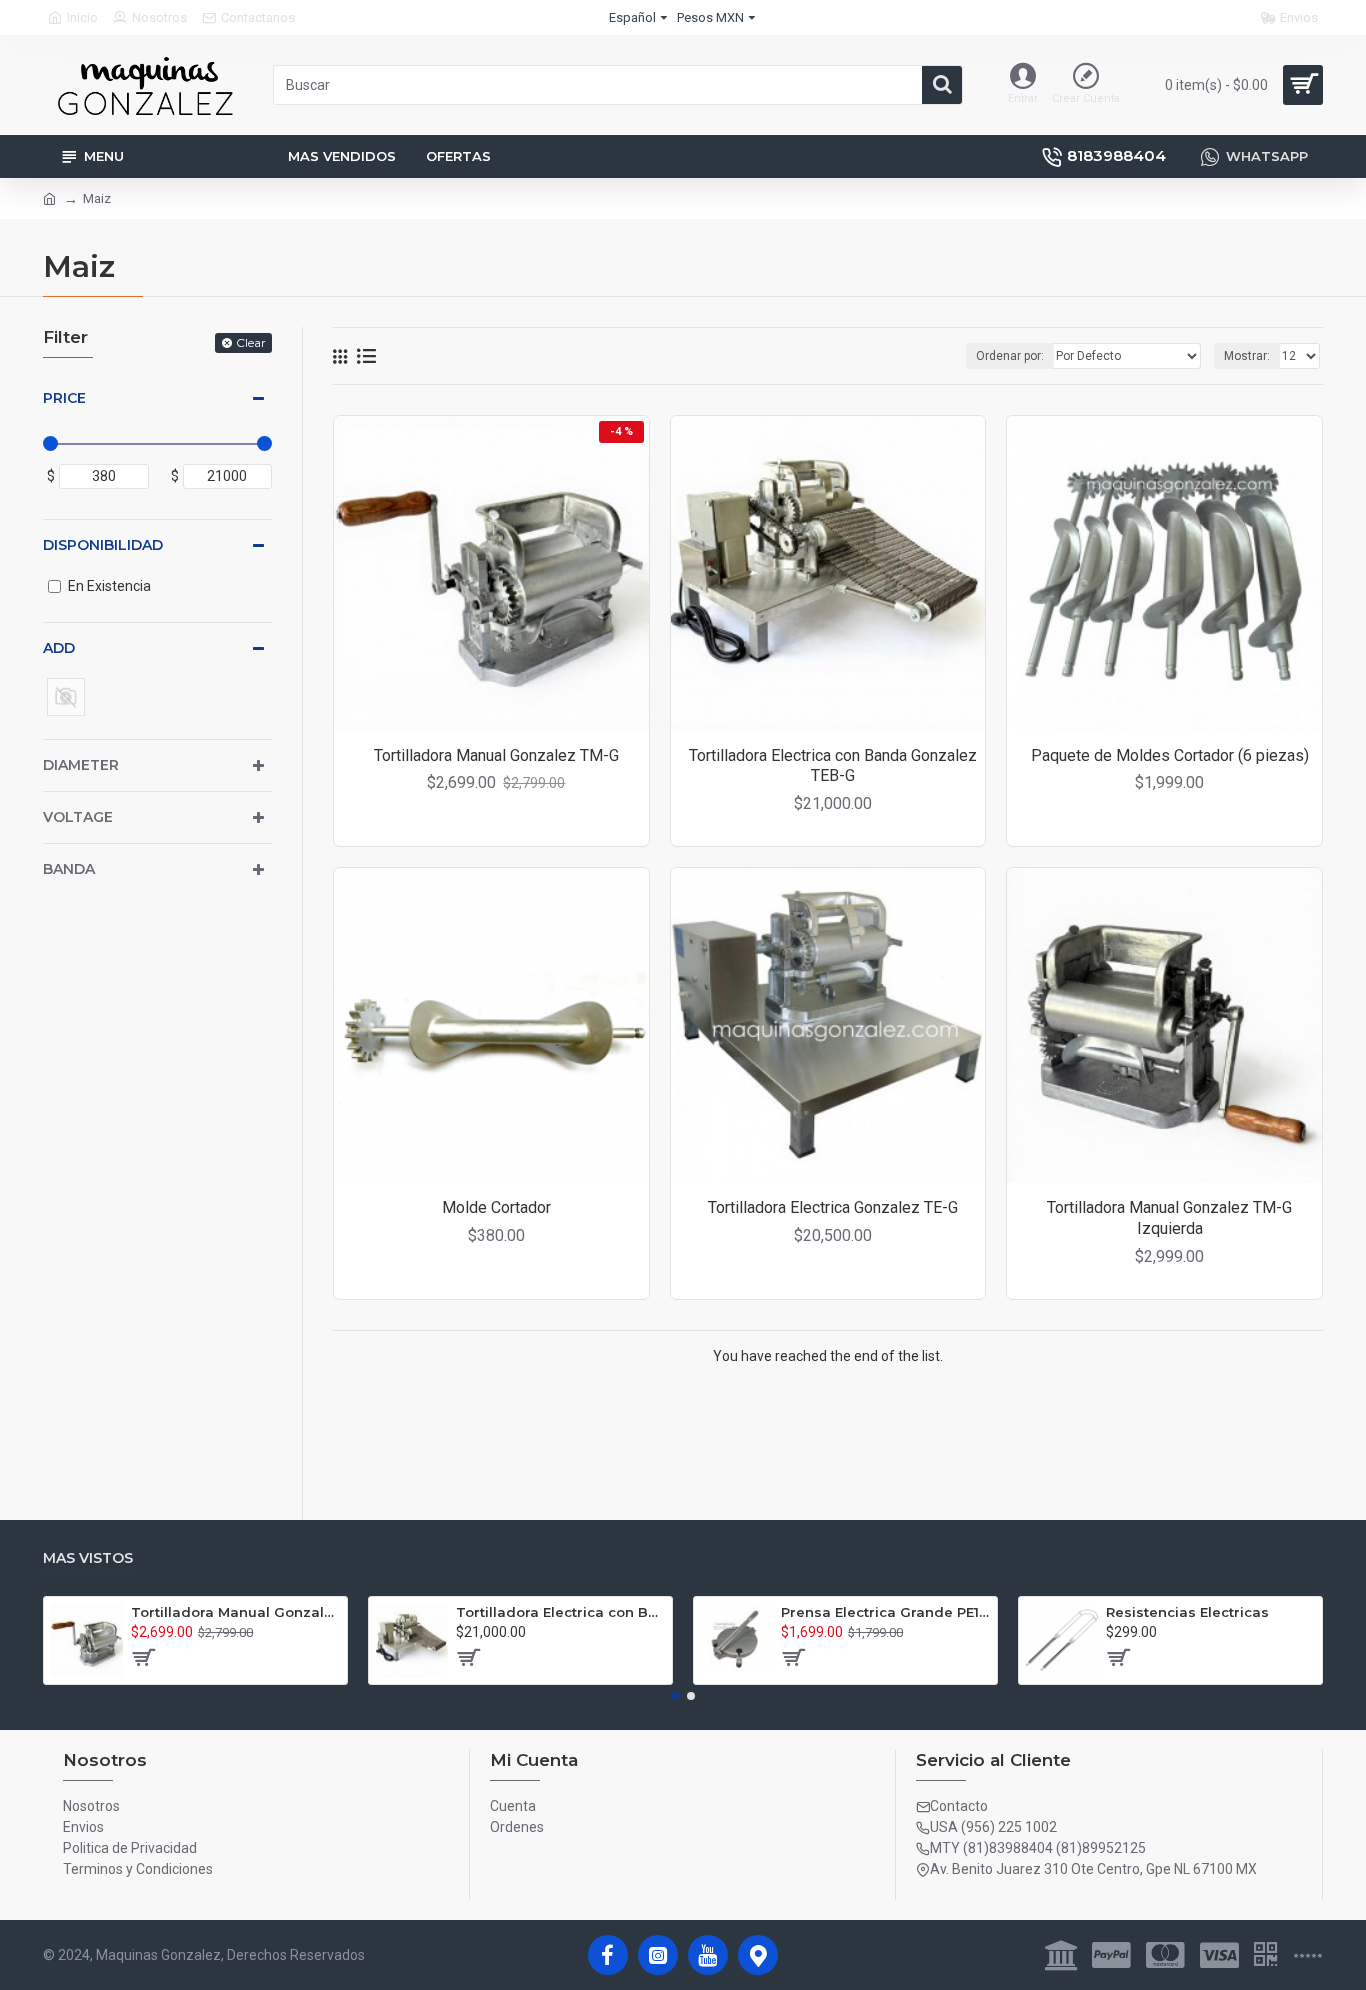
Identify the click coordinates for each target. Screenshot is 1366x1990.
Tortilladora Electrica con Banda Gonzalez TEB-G (833, 766)
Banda (69, 869)
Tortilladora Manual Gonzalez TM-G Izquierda (1169, 1218)
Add (59, 648)
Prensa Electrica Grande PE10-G (885, 1612)
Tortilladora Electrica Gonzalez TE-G (833, 1207)
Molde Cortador (496, 1207)
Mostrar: (1247, 356)
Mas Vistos (88, 1558)
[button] (675, 1696)
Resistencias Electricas (1187, 1612)
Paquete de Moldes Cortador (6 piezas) (1170, 755)
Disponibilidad (103, 545)
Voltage (78, 817)
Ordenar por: (1010, 356)
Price (64, 398)
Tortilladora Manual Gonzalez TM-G (496, 755)
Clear (251, 342)
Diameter (81, 765)
